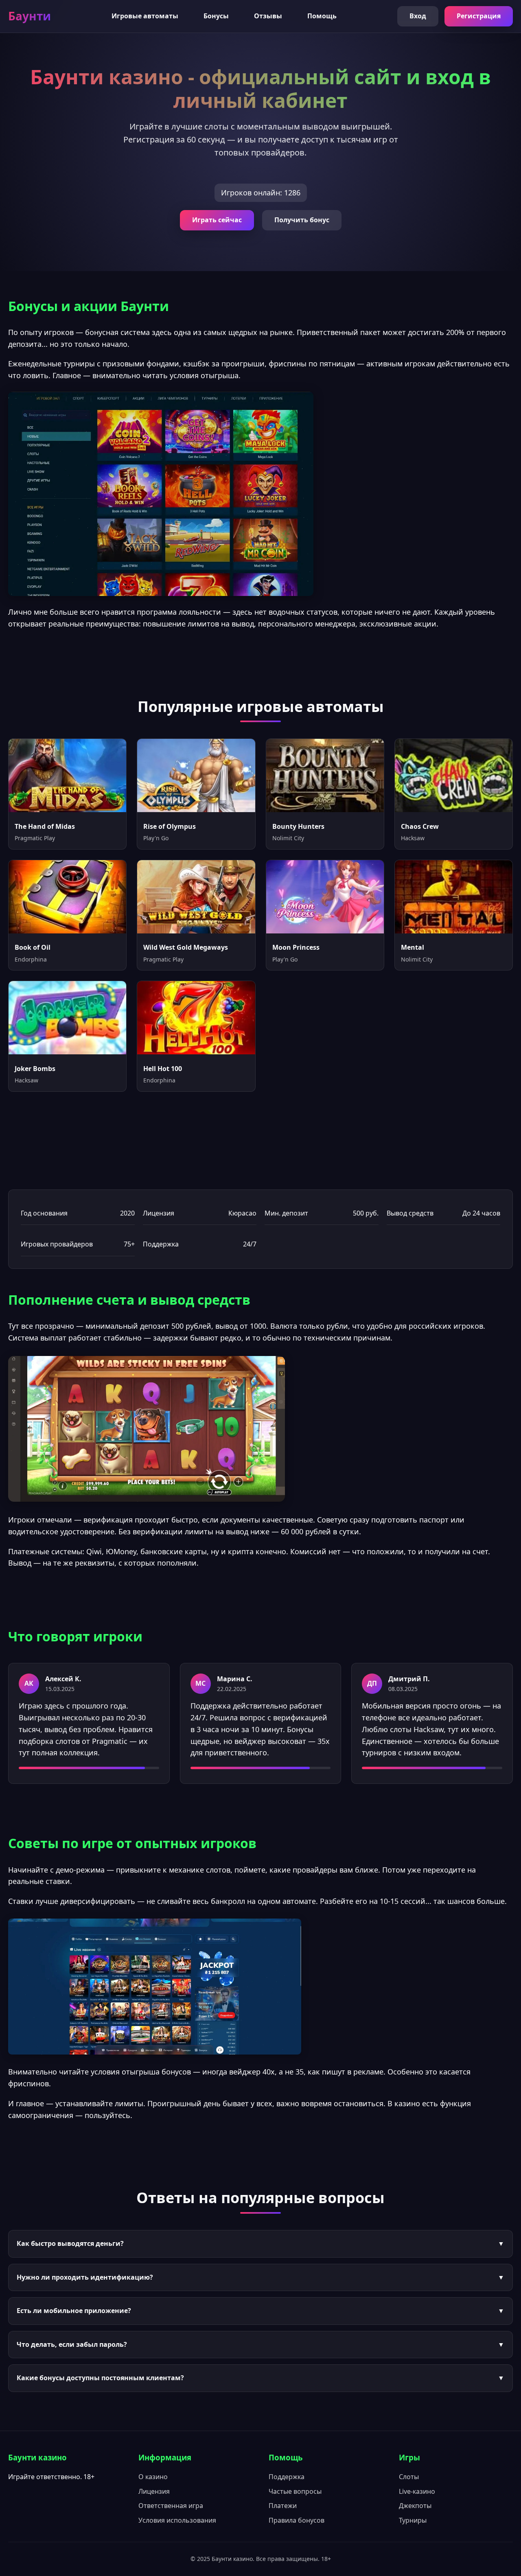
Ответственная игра (171, 2506)
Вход (418, 16)
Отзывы (268, 16)
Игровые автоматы (145, 16)
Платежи (283, 2506)
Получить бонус (302, 220)
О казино (153, 2477)
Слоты (409, 2477)
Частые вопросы (295, 2491)
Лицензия (154, 2491)
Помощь (322, 16)
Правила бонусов (297, 2520)
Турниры (413, 2520)
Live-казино (417, 2491)
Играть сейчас (217, 220)
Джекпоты (415, 2506)
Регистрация (479, 16)
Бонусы (216, 16)
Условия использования (177, 2520)
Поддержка (287, 2477)
